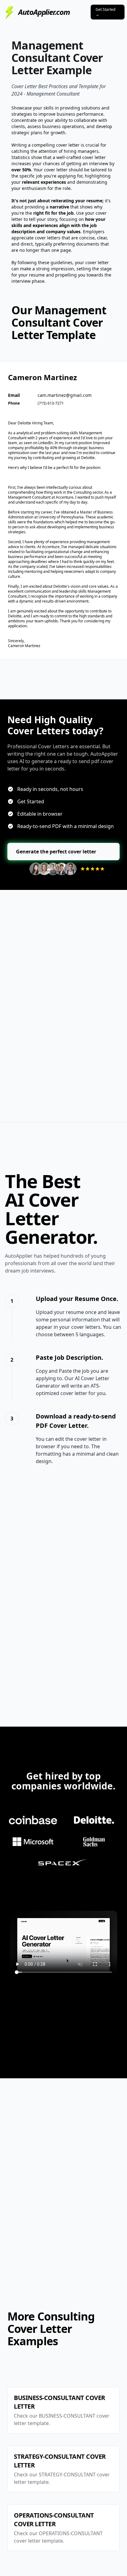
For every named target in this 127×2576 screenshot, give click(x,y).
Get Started (105, 12)
